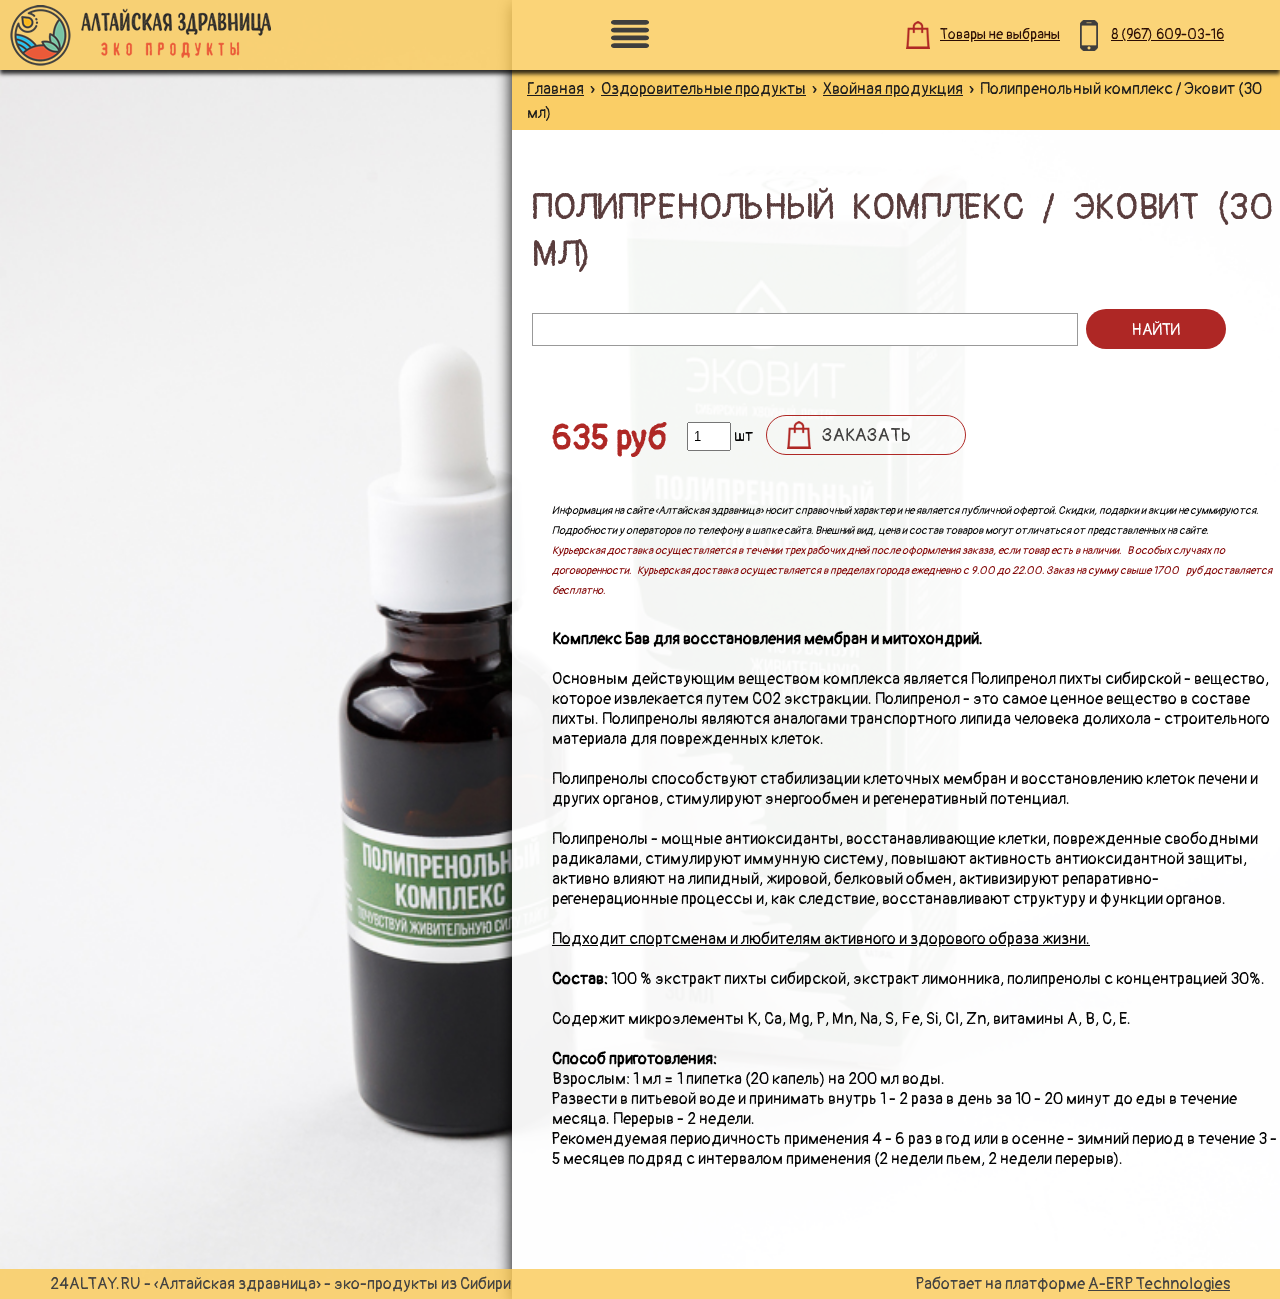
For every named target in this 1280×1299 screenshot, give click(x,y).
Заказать (866, 435)
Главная (555, 89)
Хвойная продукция (893, 89)
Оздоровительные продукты (703, 89)
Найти (1155, 330)
